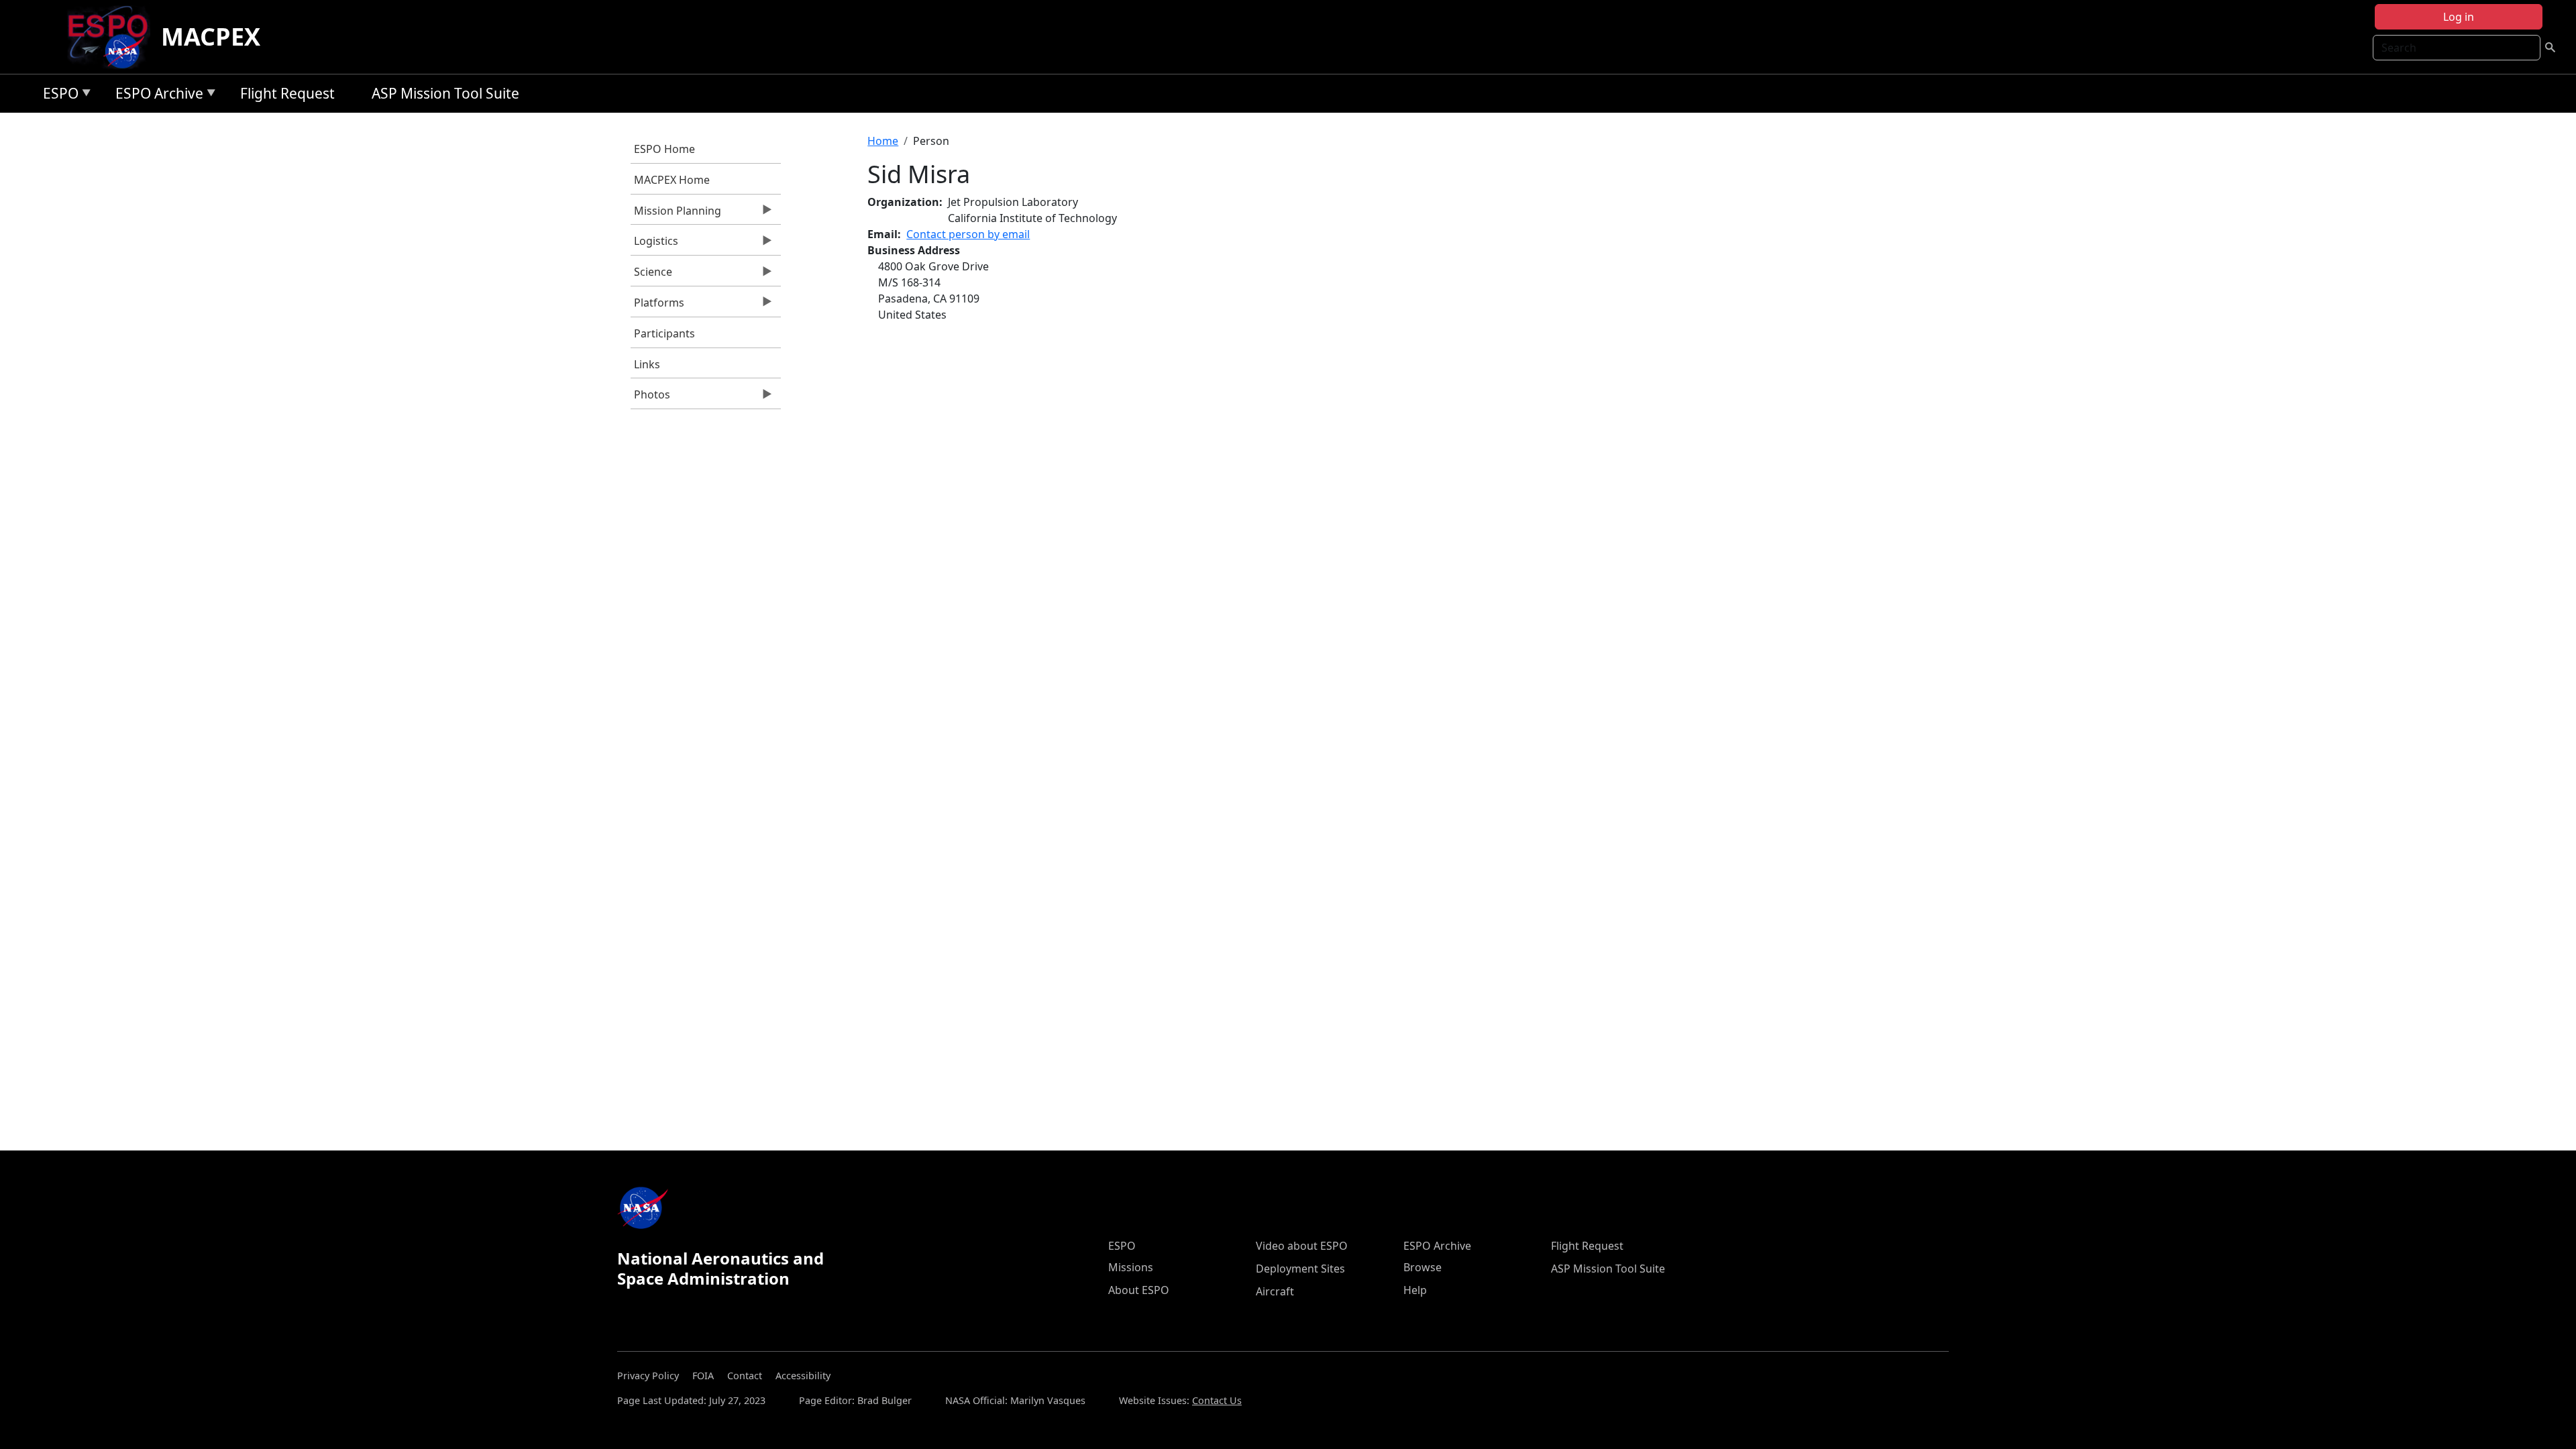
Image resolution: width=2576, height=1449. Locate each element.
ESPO (57, 96)
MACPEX (211, 37)
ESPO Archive (156, 96)
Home (883, 141)
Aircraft (1275, 1291)
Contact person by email (968, 234)
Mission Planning (676, 214)
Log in (2459, 17)
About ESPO (1139, 1290)
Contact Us (1217, 1400)
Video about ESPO (1302, 1246)
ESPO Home (664, 149)
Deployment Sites (1300, 1269)
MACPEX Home (672, 180)
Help (1415, 1290)
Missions (1131, 1267)
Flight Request (287, 93)
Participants (664, 333)
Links (647, 364)
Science (651, 275)
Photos (650, 398)
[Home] (113, 37)
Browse (1423, 1267)
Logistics (654, 244)
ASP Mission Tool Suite (445, 93)
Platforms (657, 306)
